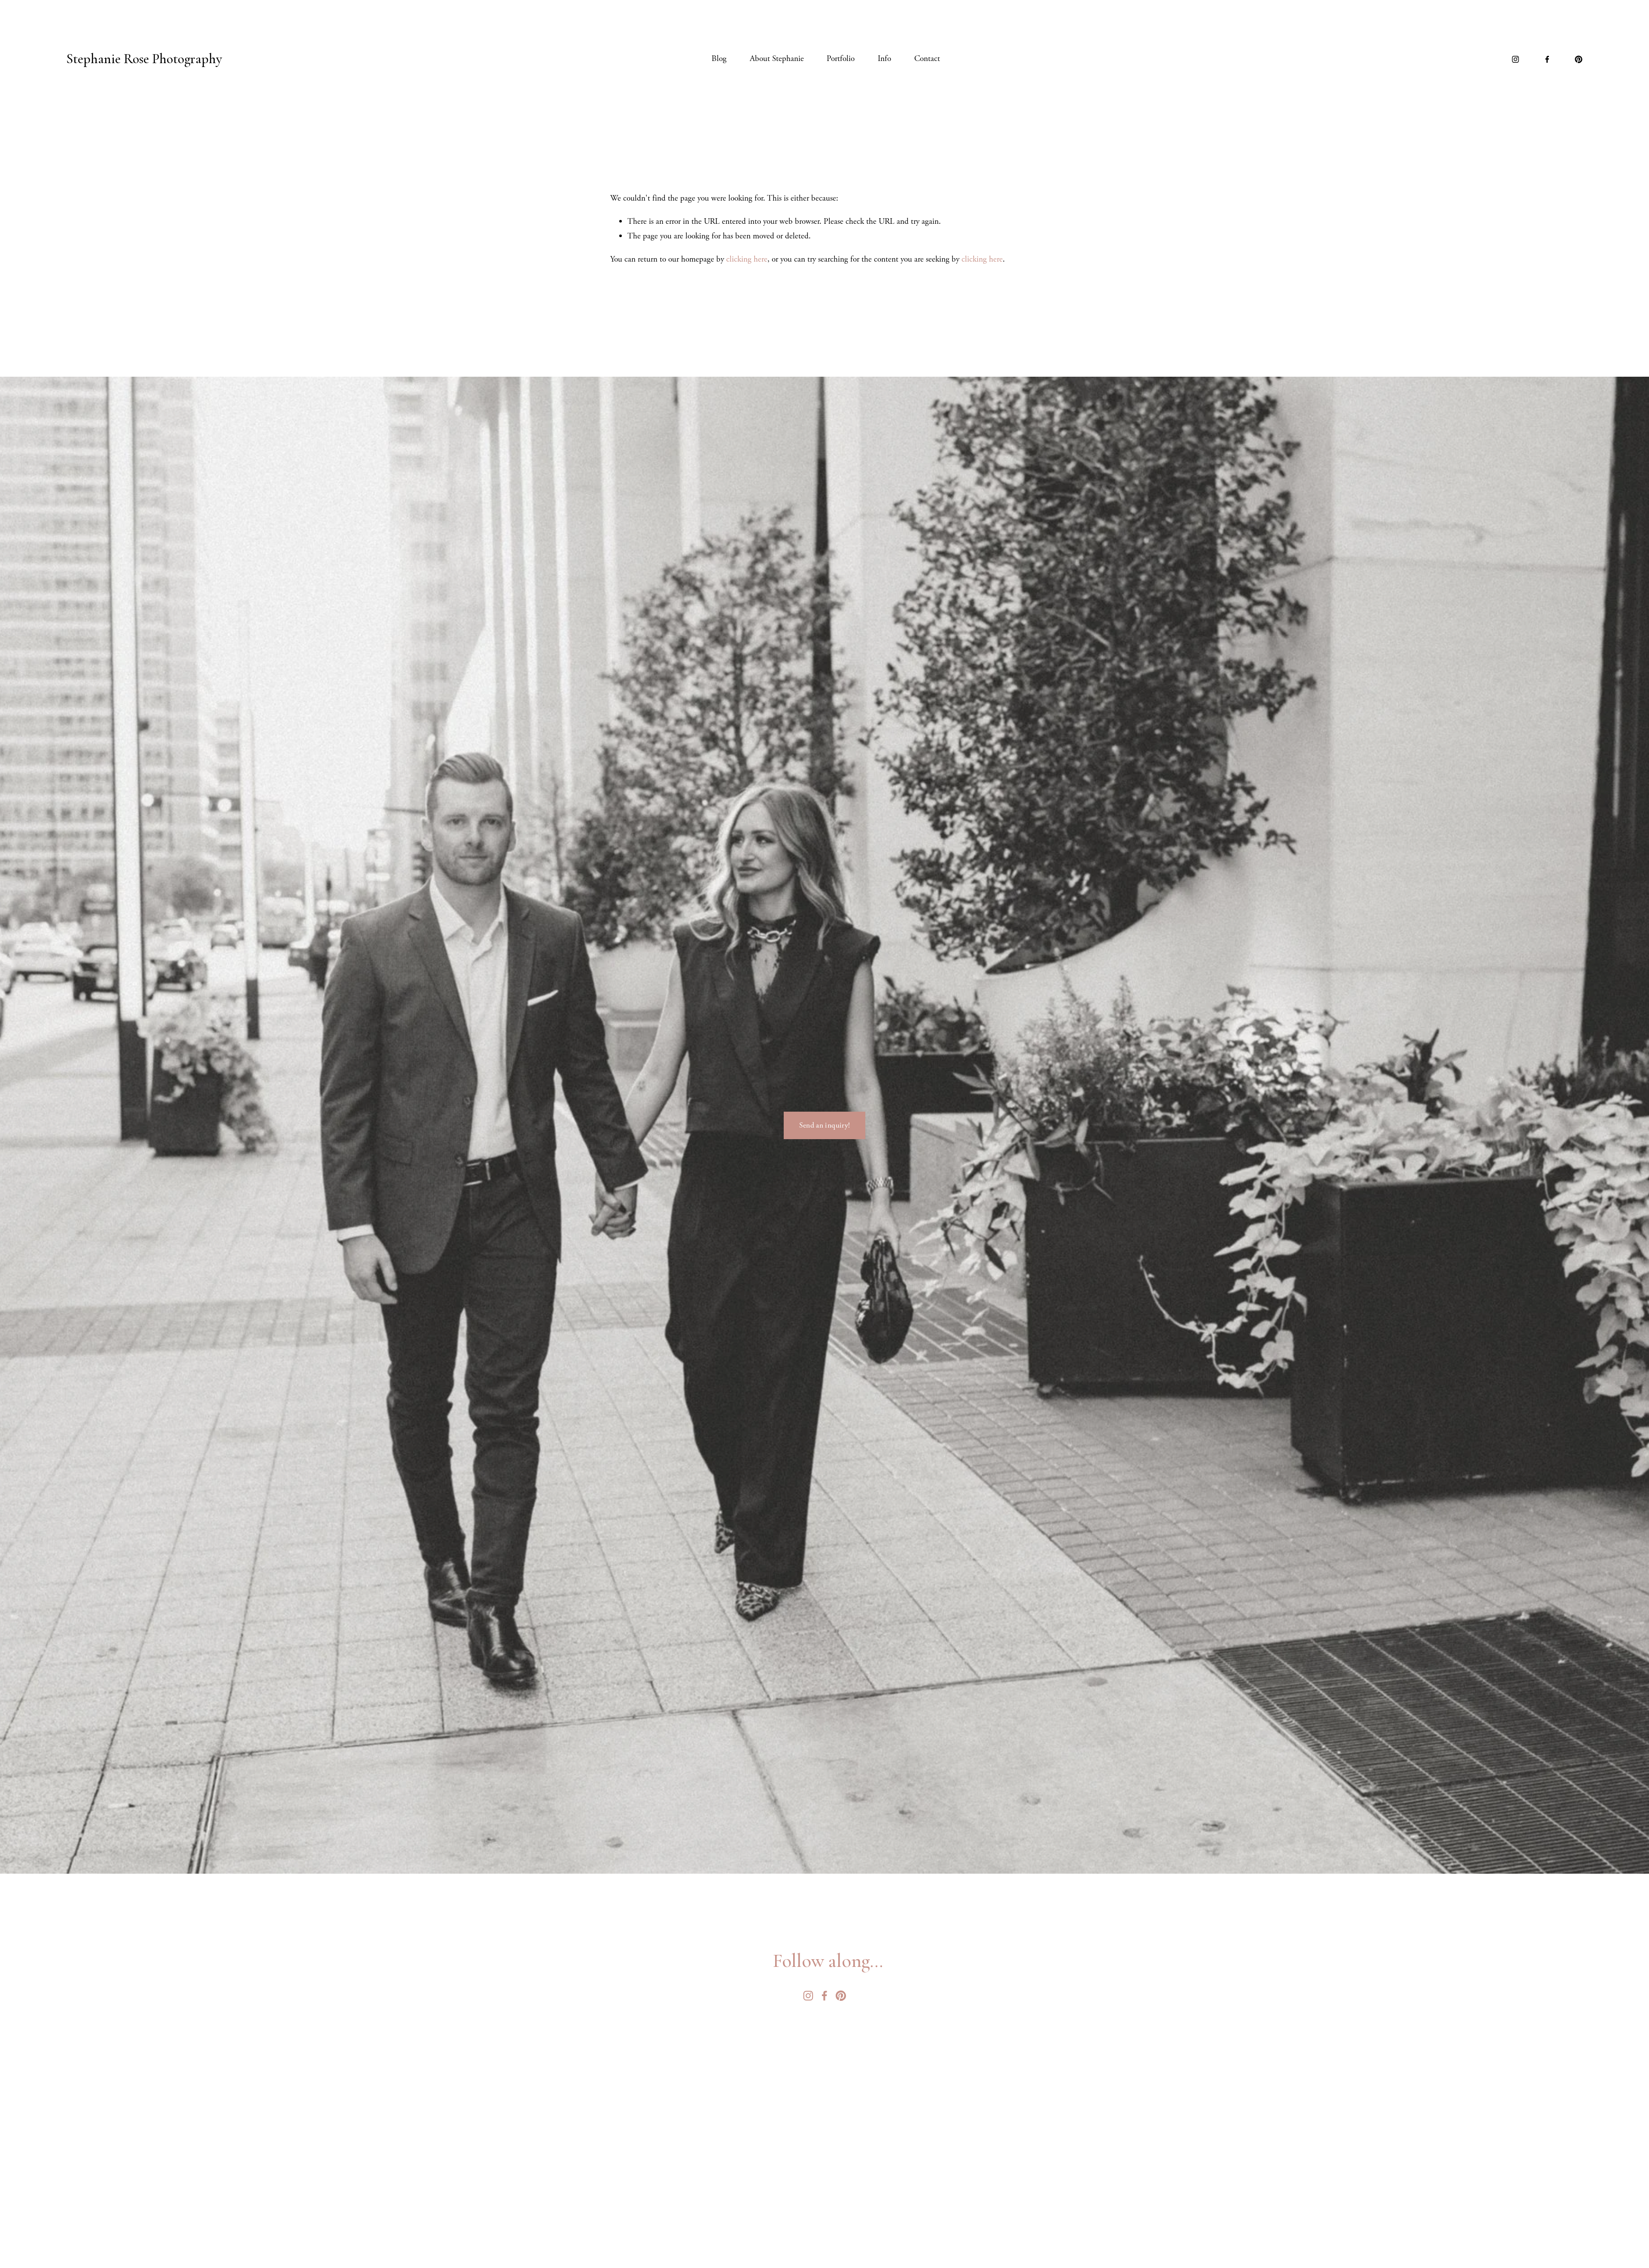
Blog (719, 59)
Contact (927, 59)
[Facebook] (1547, 59)
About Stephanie (777, 59)
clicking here (747, 259)
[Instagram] (1515, 59)
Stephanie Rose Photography (144, 59)
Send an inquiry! (825, 1125)
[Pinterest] (1579, 59)
